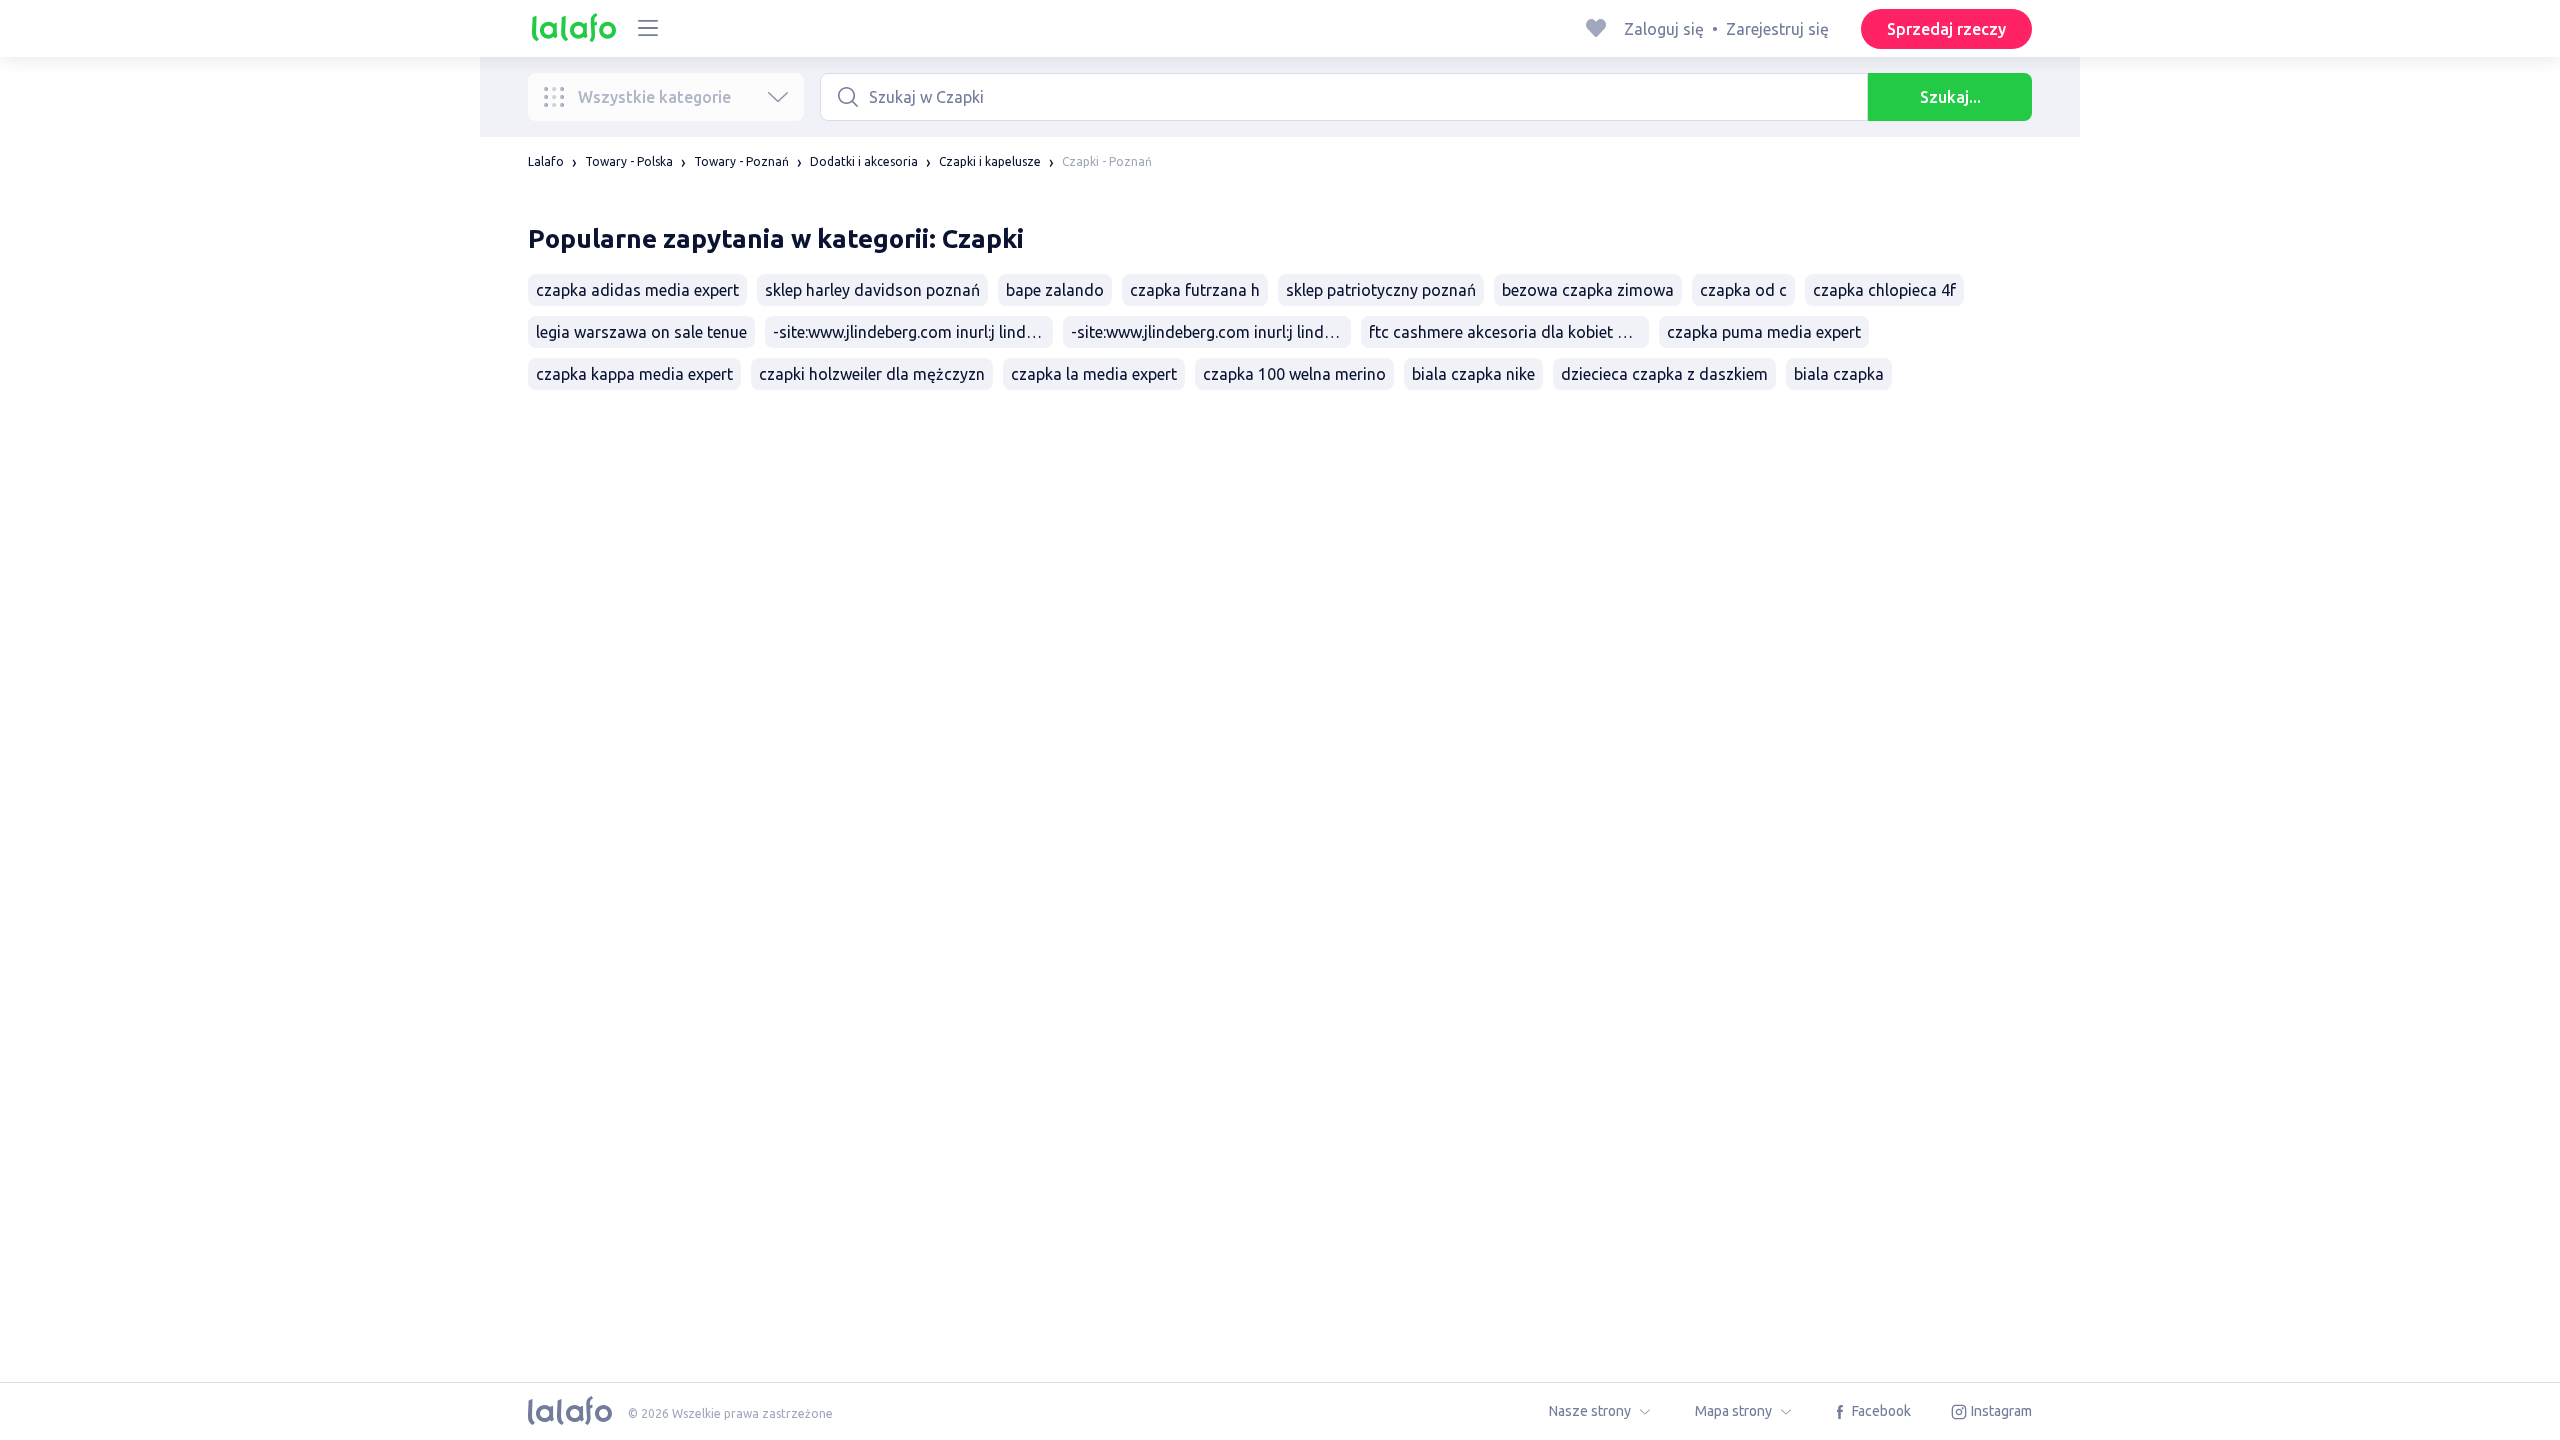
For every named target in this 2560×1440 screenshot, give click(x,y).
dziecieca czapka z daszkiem (1664, 374)
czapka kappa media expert (634, 374)
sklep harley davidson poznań (872, 290)
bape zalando (1055, 290)
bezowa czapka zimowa (1588, 290)
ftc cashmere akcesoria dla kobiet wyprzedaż (1509, 332)
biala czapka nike (1473, 374)
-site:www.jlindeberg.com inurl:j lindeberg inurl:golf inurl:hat (913, 332)
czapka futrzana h (1195, 290)
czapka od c (1743, 290)
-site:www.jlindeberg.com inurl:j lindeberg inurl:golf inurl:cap (1211, 332)
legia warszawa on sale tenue (641, 332)
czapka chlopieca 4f (1884, 290)
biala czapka (1839, 374)
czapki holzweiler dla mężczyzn (872, 374)
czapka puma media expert (1764, 332)
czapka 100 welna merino (1294, 374)
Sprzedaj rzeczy (1946, 29)
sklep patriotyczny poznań (1381, 290)
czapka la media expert (1094, 374)
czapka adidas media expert (637, 290)
